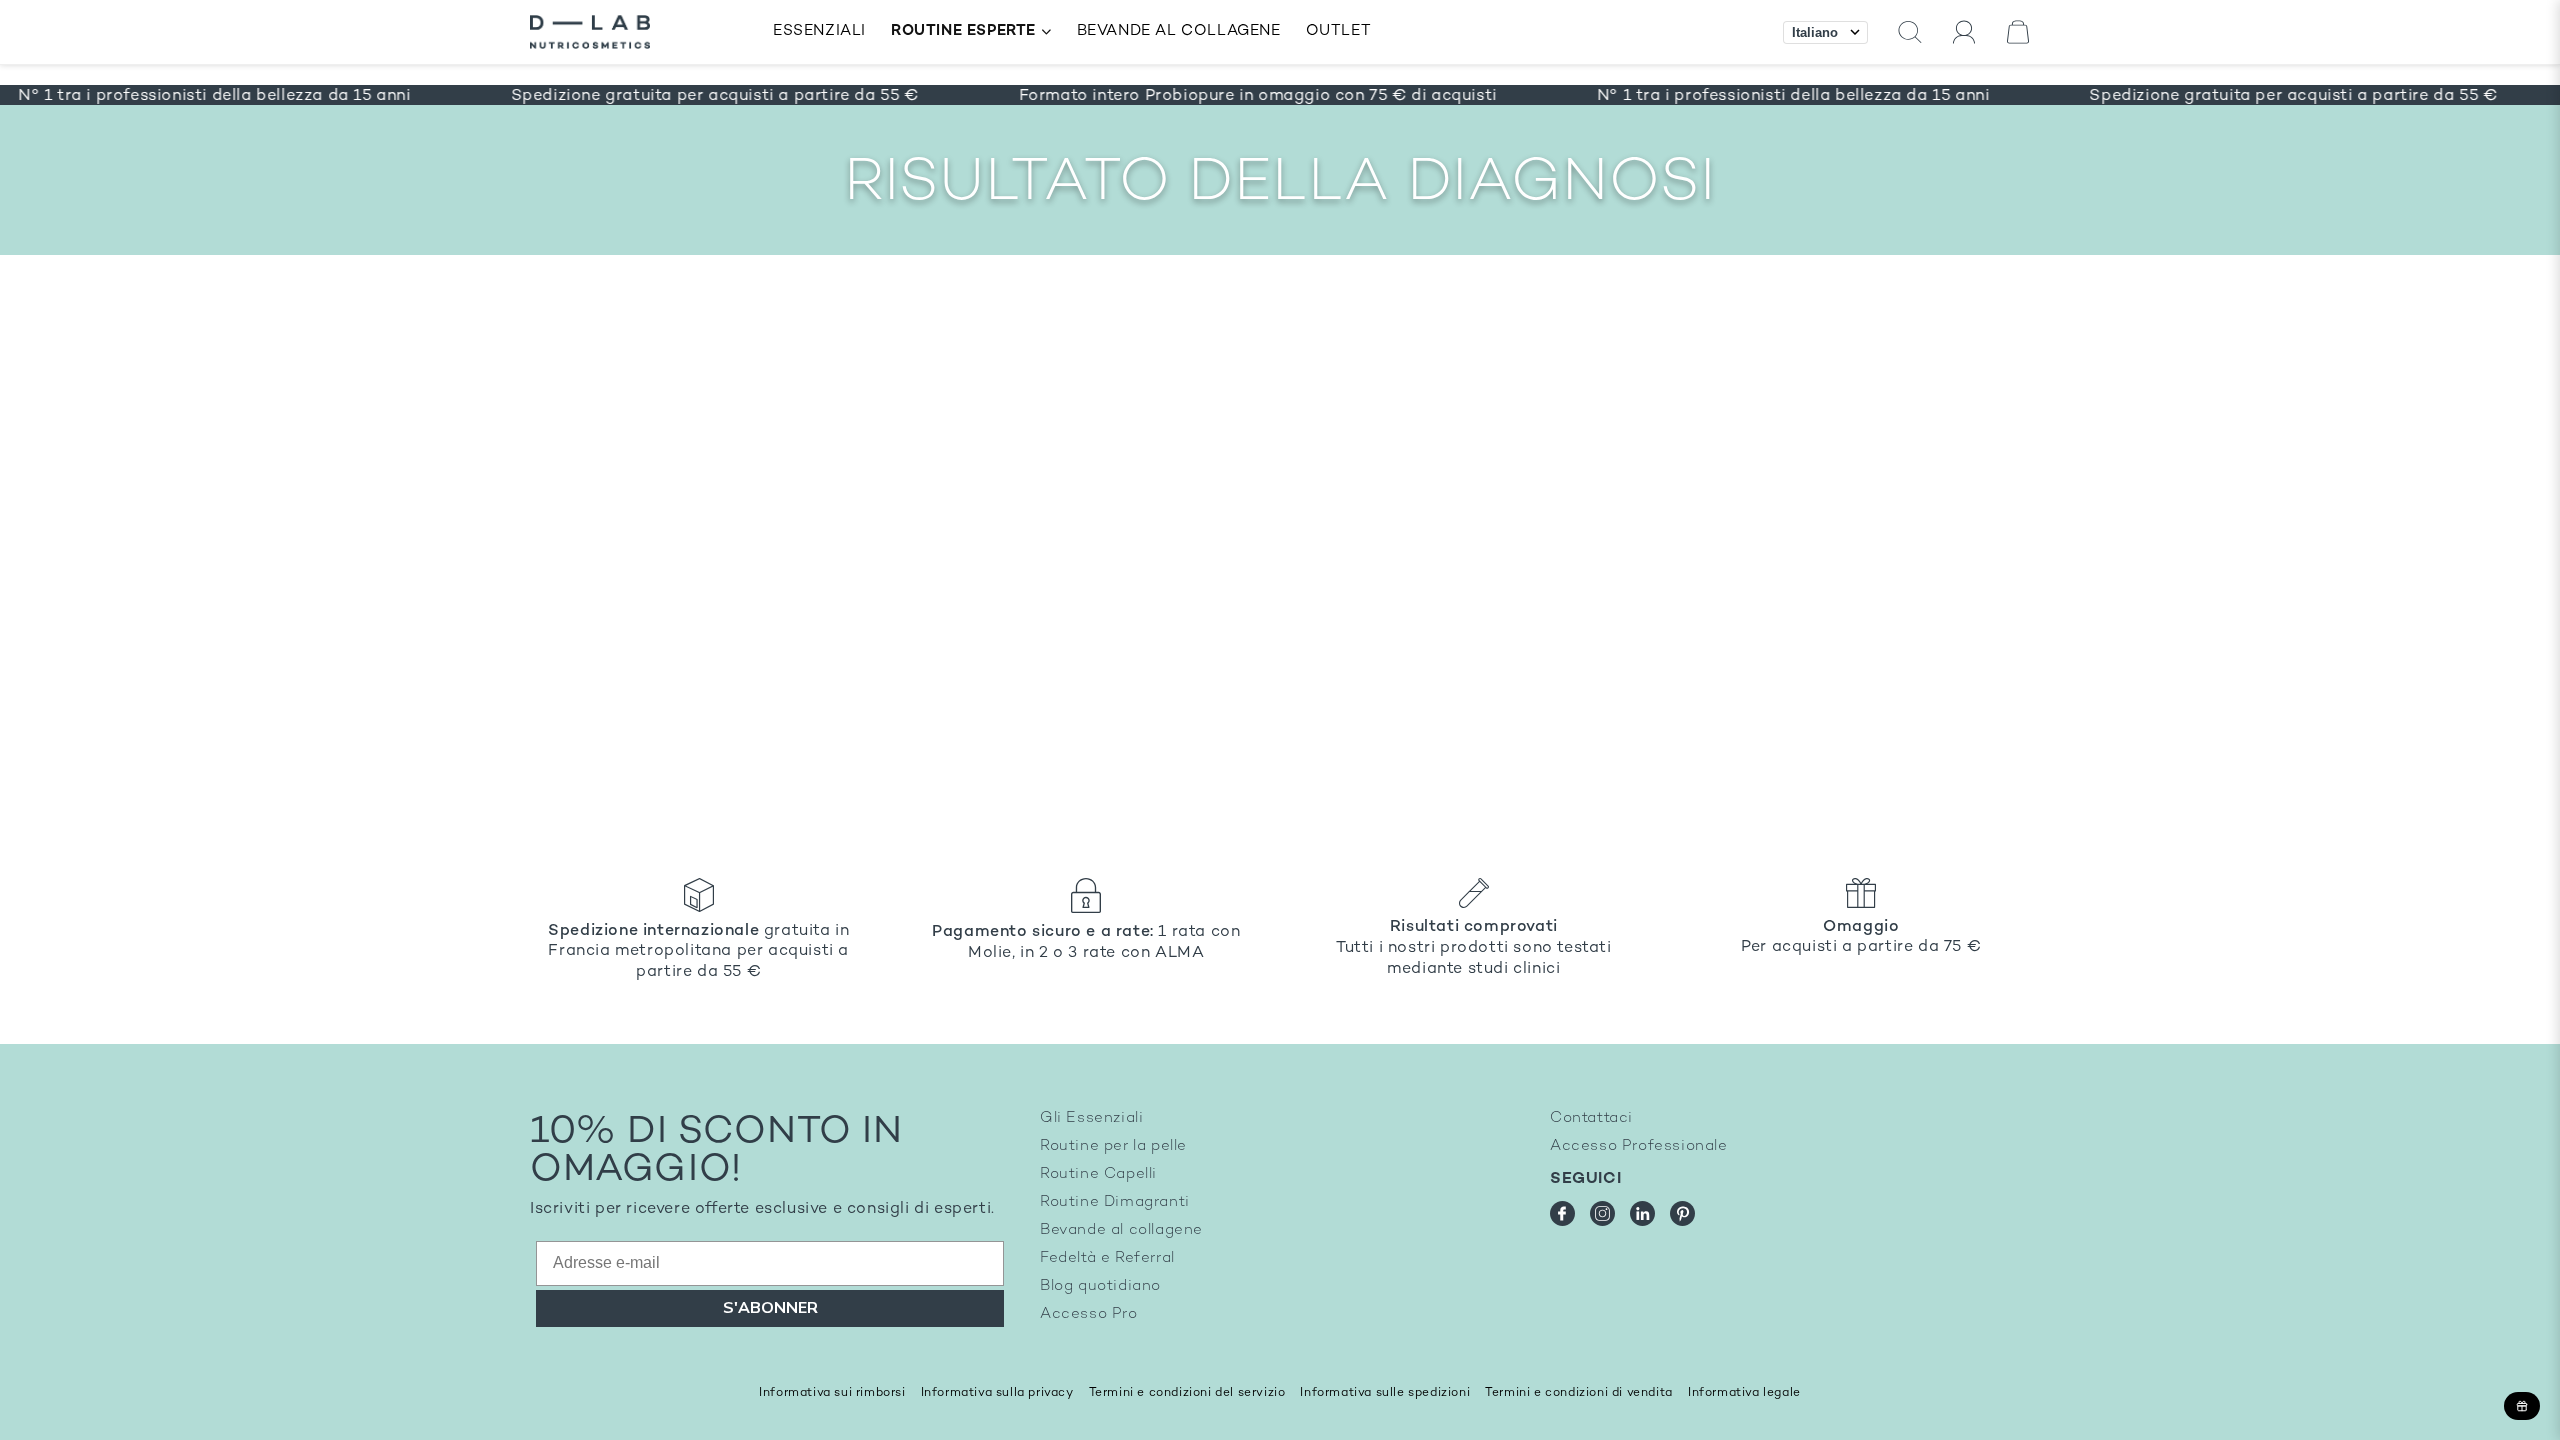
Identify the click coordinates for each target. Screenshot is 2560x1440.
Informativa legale (1744, 1393)
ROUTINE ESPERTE (963, 31)
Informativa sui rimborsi (832, 1393)
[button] (1910, 32)
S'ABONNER (770, 1308)
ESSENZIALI (819, 31)
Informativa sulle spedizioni (1385, 1393)
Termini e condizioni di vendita (1579, 1393)
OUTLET (1339, 31)
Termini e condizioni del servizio (1187, 1393)
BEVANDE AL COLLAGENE (1179, 31)
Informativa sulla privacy (997, 1393)
